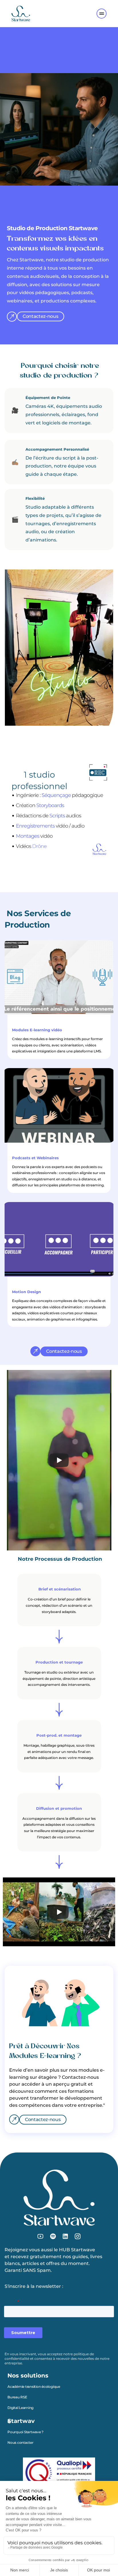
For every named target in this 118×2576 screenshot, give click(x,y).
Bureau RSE (17, 2397)
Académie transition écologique (34, 2387)
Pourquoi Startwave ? (25, 2432)
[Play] (59, 1460)
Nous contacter (20, 2442)
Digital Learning (20, 2408)
